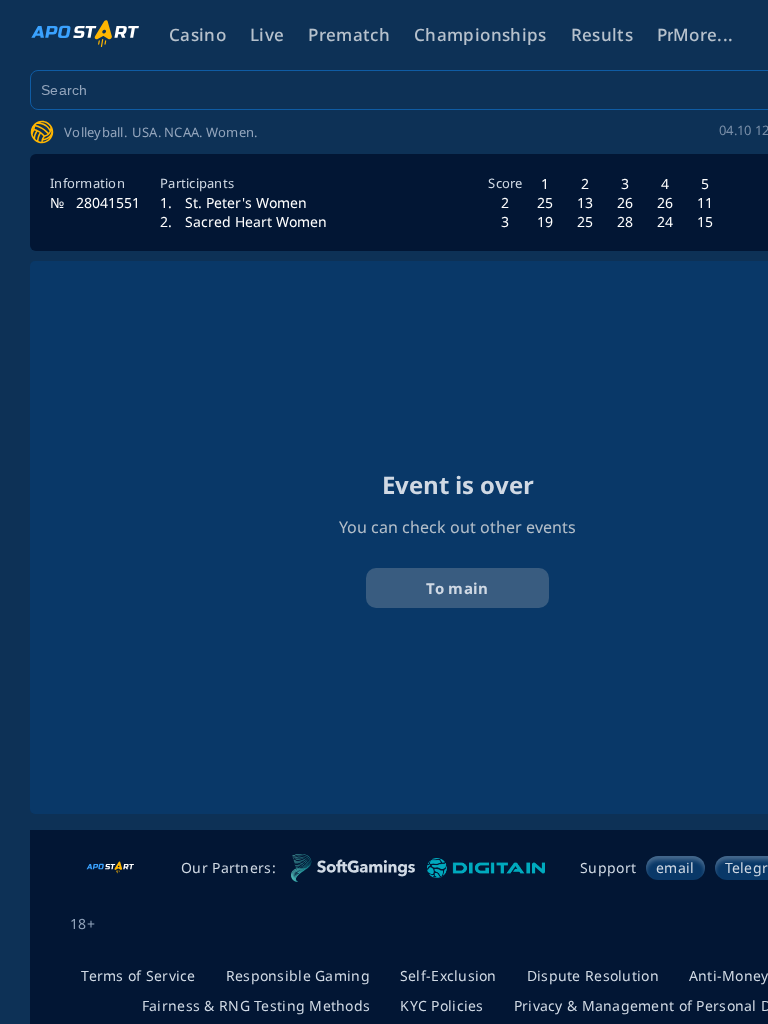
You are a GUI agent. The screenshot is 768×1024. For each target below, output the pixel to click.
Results (602, 34)
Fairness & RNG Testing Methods (256, 1005)
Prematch (349, 34)
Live (267, 34)
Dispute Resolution (593, 975)
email (675, 867)
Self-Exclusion (448, 975)
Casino (197, 34)
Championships (480, 34)
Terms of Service (138, 975)
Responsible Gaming (298, 975)
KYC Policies (441, 1005)
